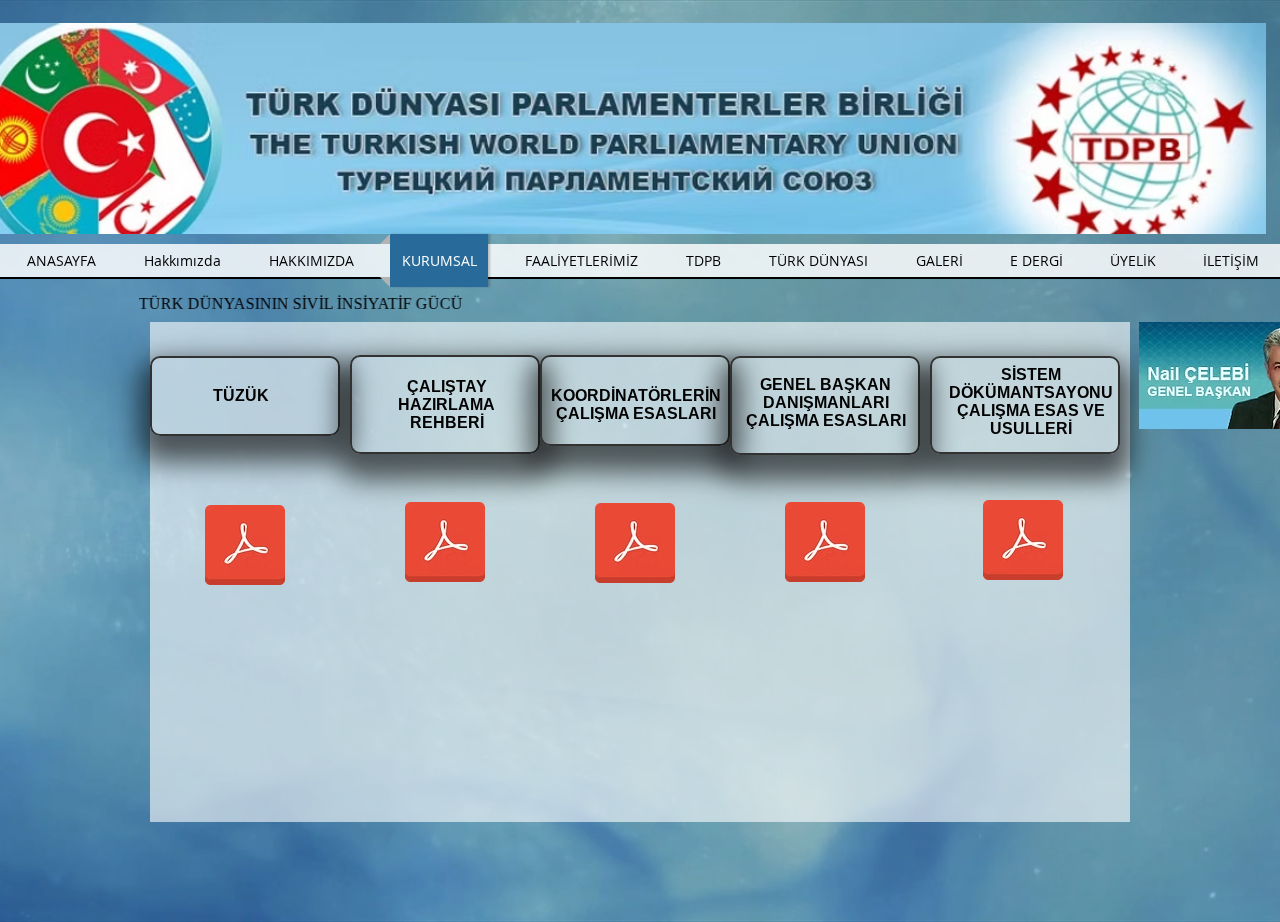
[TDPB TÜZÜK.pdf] (245, 547)
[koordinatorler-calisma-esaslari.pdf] (635, 545)
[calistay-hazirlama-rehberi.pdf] (445, 544)
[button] (581, 260)
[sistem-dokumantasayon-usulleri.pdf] (1023, 542)
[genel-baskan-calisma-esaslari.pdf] (825, 544)
